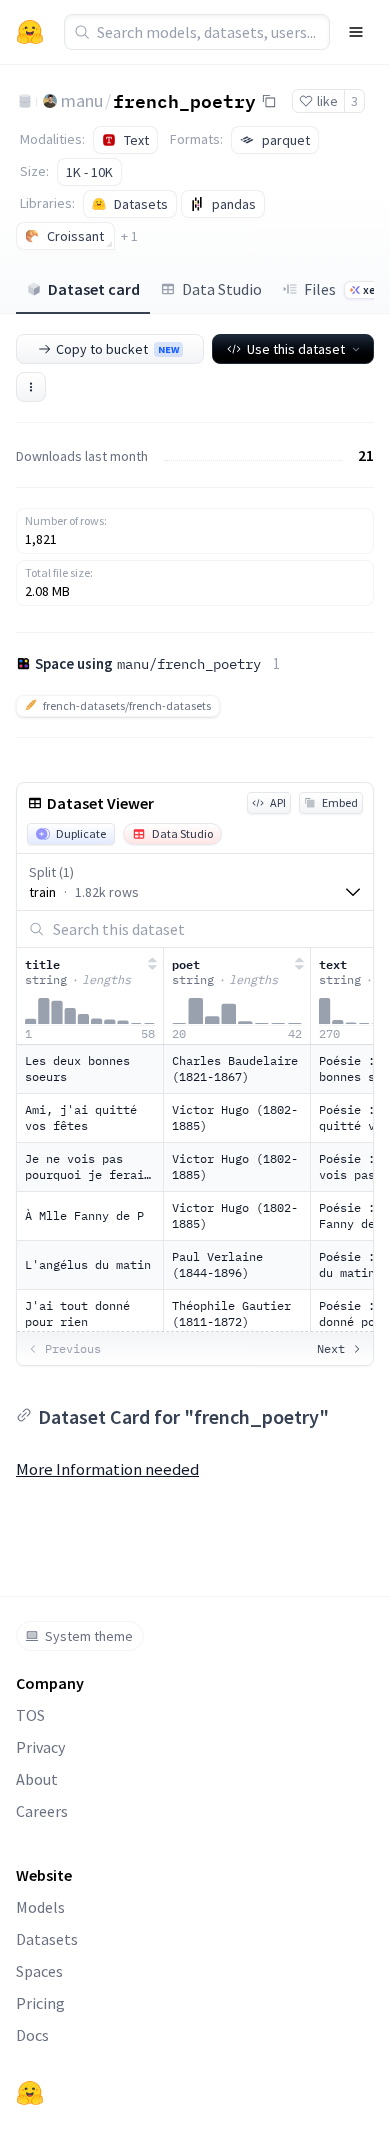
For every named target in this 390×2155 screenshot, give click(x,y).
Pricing (40, 2003)
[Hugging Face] (30, 2093)
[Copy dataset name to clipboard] (269, 101)
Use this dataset (296, 349)
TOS (30, 1715)
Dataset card (94, 289)
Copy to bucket (117, 349)
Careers (42, 1811)
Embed (340, 802)
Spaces (39, 1971)
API (278, 802)
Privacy (40, 1747)
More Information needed (107, 1469)
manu (82, 100)
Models (40, 1907)
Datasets (47, 1939)
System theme (89, 1636)
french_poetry (184, 100)
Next (331, 1348)
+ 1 (129, 236)
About (37, 1779)
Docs (32, 2035)
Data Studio (222, 289)
